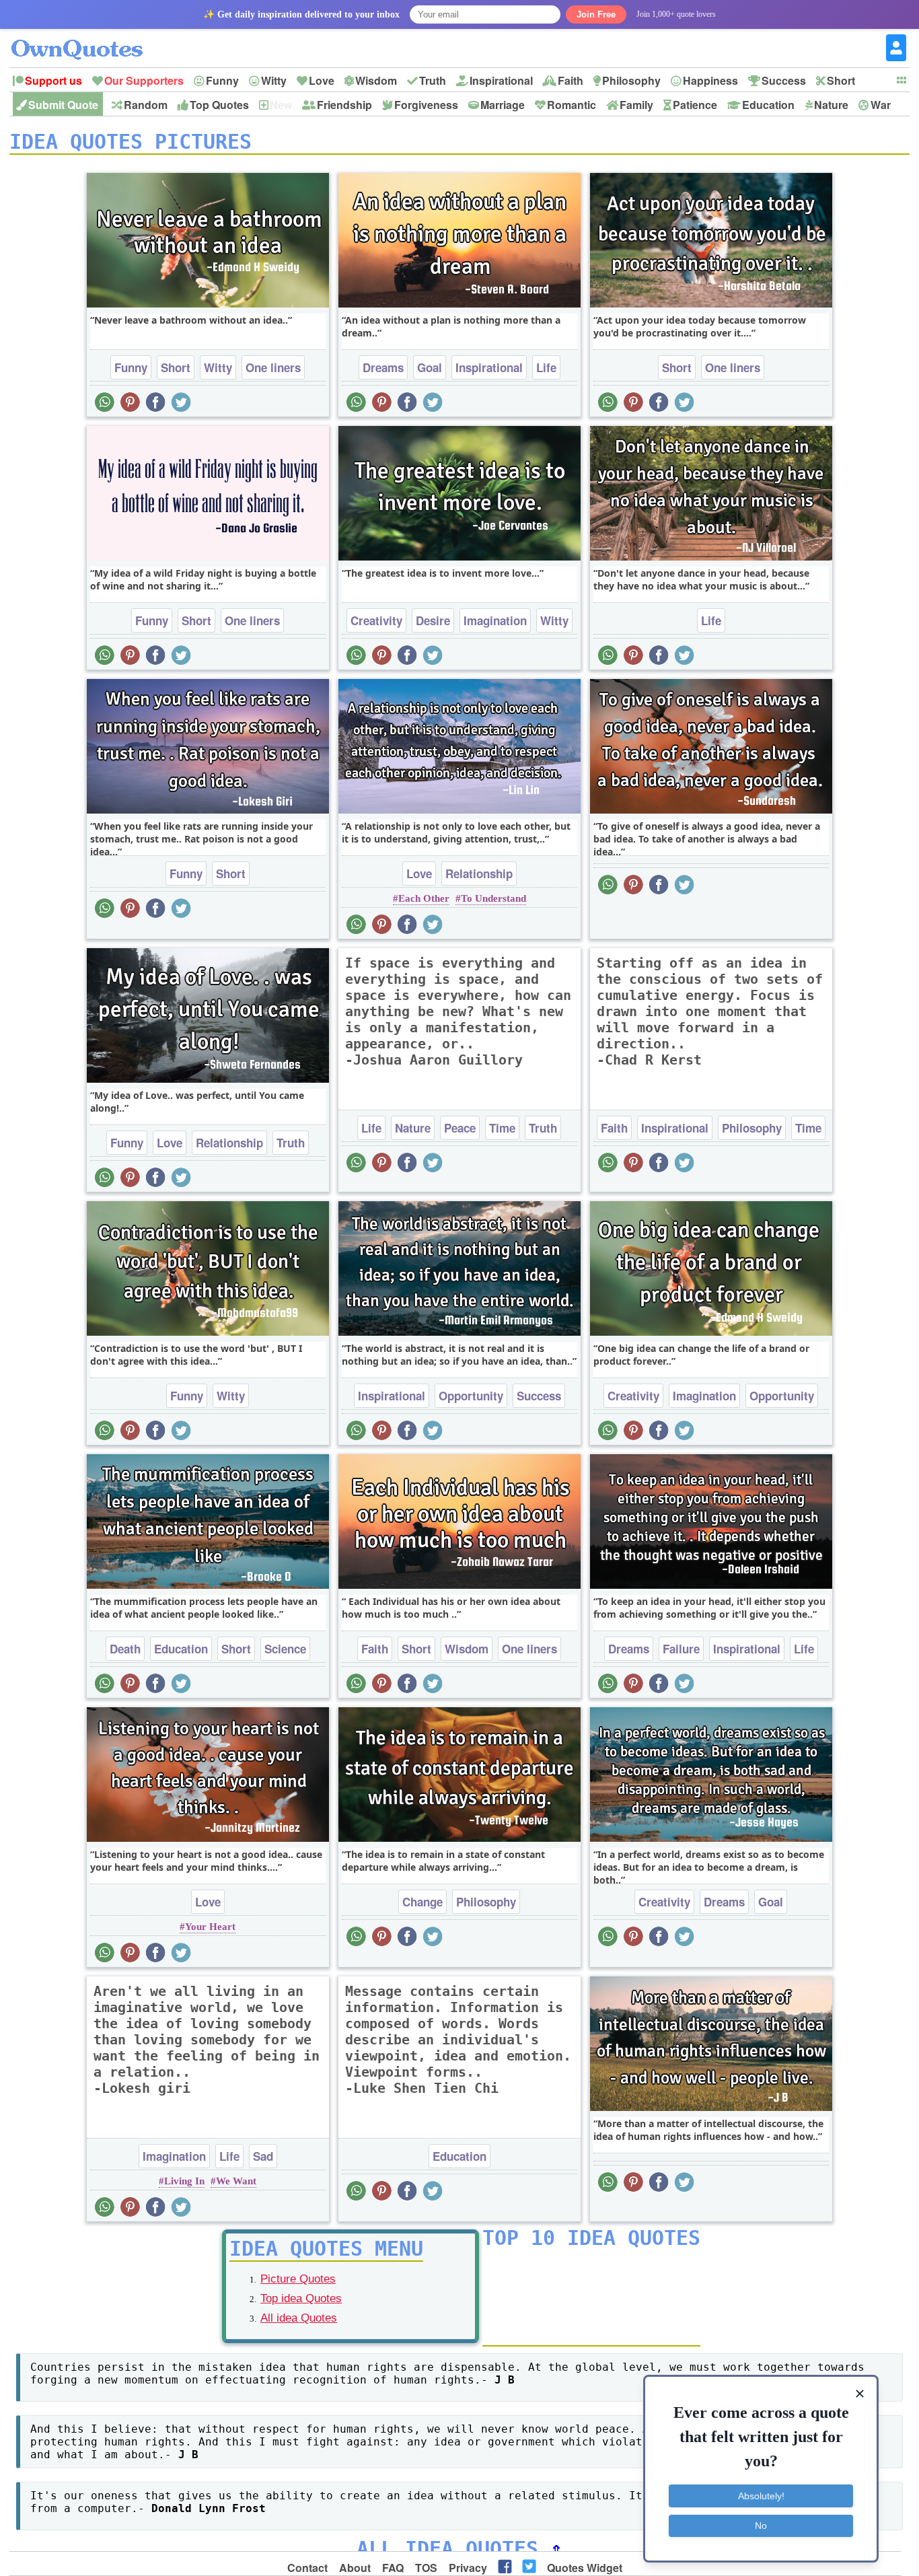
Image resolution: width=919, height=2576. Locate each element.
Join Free (596, 14)
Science (285, 1649)
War (881, 105)
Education (768, 105)
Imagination (495, 620)
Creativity (376, 620)
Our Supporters (144, 80)
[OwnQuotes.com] (85, 37)
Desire (433, 620)
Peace (460, 1128)
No (761, 2526)
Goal (430, 367)
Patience (695, 105)
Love (322, 80)
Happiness (710, 80)
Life (546, 367)
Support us (53, 80)
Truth (433, 80)
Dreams (383, 367)
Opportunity (471, 1396)
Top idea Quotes (301, 2298)
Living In (184, 2181)
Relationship (479, 873)
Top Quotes (219, 105)
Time (502, 1128)
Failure (681, 1649)
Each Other (424, 898)
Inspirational (501, 80)
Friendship (344, 105)
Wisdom (376, 80)
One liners (273, 367)
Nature (831, 105)
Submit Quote (63, 105)
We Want (236, 2181)
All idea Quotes (299, 2318)
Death (125, 1649)
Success (784, 80)
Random (146, 105)
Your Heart (210, 1927)
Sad (263, 2156)
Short (841, 80)
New (281, 105)
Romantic (572, 105)
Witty (274, 80)
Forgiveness (426, 105)
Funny (222, 80)
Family (636, 105)
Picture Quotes (298, 2279)
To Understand (493, 898)
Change (422, 1902)
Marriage (503, 105)
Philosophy (631, 80)
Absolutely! (761, 2496)
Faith (571, 80)
